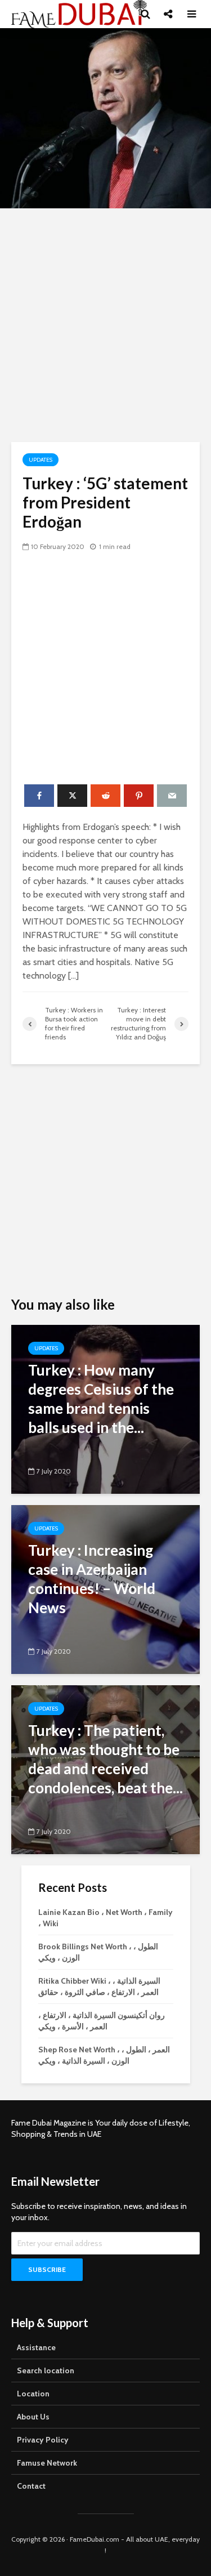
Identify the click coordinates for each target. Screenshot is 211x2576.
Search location (46, 2370)
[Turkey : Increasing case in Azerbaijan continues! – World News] (105, 1589)
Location (33, 2394)
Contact (31, 2486)
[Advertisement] (105, 325)
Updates (41, 460)
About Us (33, 2417)
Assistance (36, 2347)
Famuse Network (47, 2463)
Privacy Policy (43, 2440)
